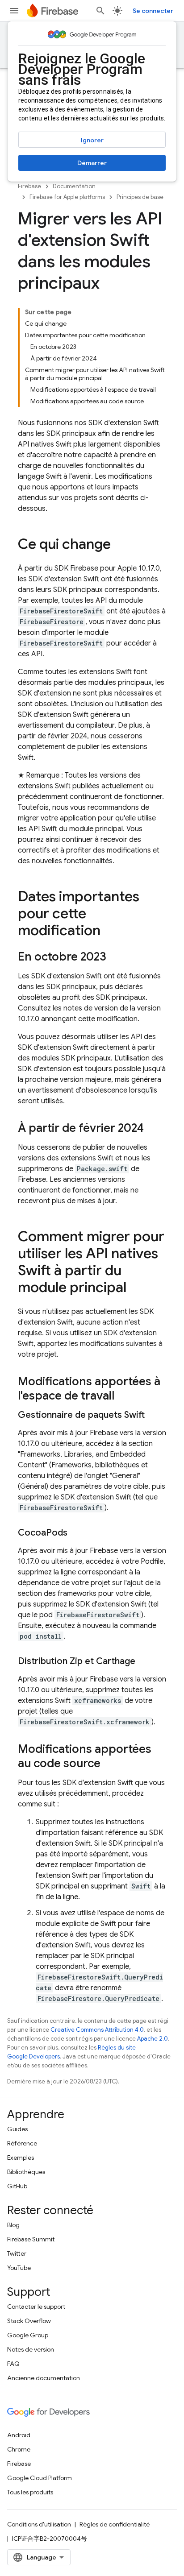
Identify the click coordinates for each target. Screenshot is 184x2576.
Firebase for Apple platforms (67, 197)
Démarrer (92, 163)
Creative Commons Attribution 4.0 (97, 2030)
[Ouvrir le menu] (14, 11)
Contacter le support (36, 2307)
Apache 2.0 (153, 2039)
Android (19, 2435)
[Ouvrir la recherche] (100, 11)
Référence (22, 2143)
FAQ (13, 2364)
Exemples (21, 2158)
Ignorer (92, 140)
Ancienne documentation (44, 2378)
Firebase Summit (31, 2239)
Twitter (17, 2253)
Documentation (74, 186)
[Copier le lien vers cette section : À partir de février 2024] (153, 1129)
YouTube (19, 2268)
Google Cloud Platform (40, 2478)
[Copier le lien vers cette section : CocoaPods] (76, 1533)
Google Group (28, 2335)
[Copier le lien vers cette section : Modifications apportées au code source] (109, 1764)
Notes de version (31, 2349)
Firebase (29, 186)
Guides (17, 2129)
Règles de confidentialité (115, 2524)
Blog (13, 2225)
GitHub (17, 2186)
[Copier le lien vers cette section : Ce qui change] (120, 545)
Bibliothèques (26, 2172)
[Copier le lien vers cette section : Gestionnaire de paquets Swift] (154, 1415)
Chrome (19, 2449)
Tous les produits (30, 2492)
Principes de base (140, 197)
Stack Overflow (29, 2321)
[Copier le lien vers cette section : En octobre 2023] (115, 957)
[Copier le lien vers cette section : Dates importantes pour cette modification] (109, 932)
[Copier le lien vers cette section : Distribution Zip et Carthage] (144, 1661)
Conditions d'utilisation (39, 2524)
